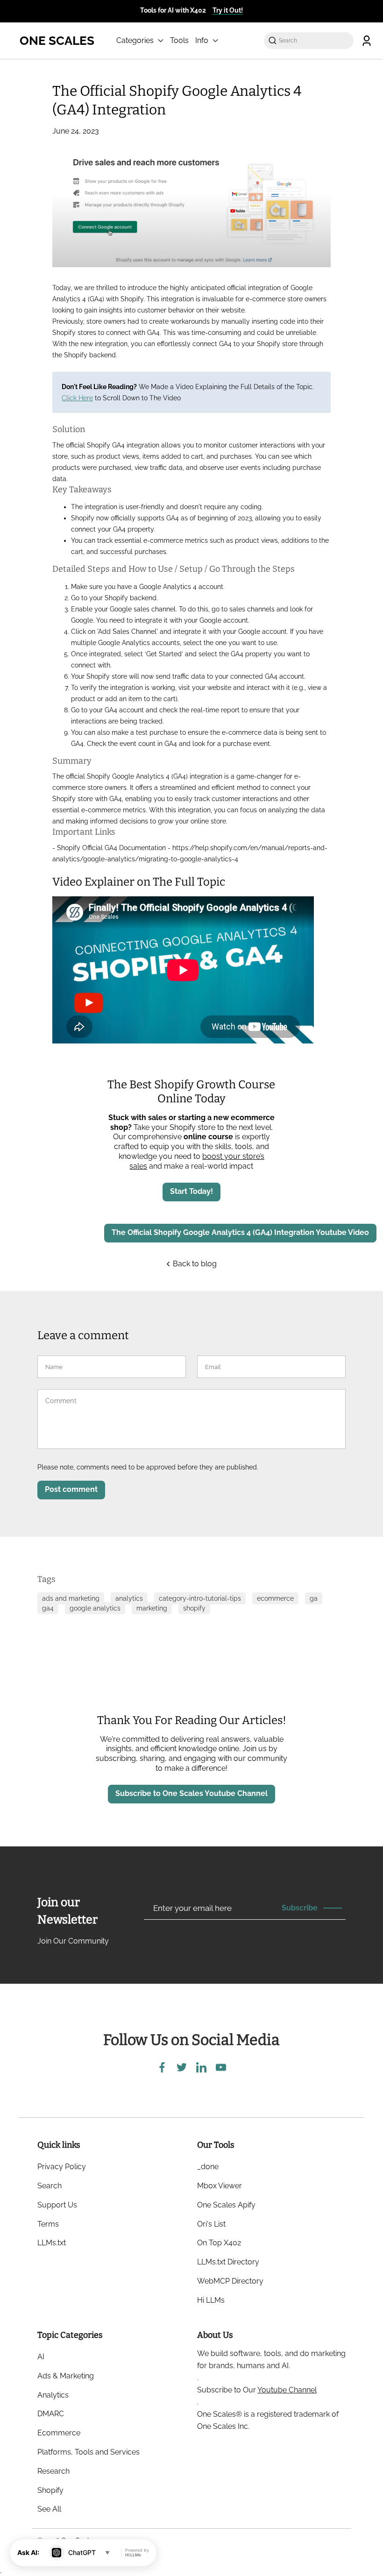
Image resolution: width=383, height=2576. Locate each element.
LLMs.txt (52, 2243)
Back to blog (194, 1264)
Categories (136, 40)
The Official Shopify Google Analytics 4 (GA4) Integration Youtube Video (240, 1232)
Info (203, 40)
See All (49, 2509)
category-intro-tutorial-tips (200, 1598)
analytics (129, 1598)
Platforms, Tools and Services (89, 2452)
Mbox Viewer (220, 2186)
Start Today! (191, 1191)
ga (314, 1598)
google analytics (95, 1608)
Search (50, 2186)
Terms (48, 2224)
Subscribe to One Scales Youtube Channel (191, 1793)
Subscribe (300, 1908)
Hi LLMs (211, 2300)
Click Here (77, 398)
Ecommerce (59, 2433)
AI (41, 2357)
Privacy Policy (62, 2167)
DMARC (51, 2414)
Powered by (137, 2553)
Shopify (50, 2490)
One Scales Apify (226, 2205)
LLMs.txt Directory (228, 2262)
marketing (152, 1608)
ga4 (48, 1608)
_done (208, 2167)
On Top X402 (219, 2243)
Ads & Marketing (66, 2376)
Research (53, 2471)
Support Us (57, 2205)
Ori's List (211, 2224)
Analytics (53, 2395)
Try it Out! (228, 10)
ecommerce (275, 1598)
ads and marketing (71, 1598)
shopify (194, 1608)
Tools (179, 40)
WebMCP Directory (230, 2281)
